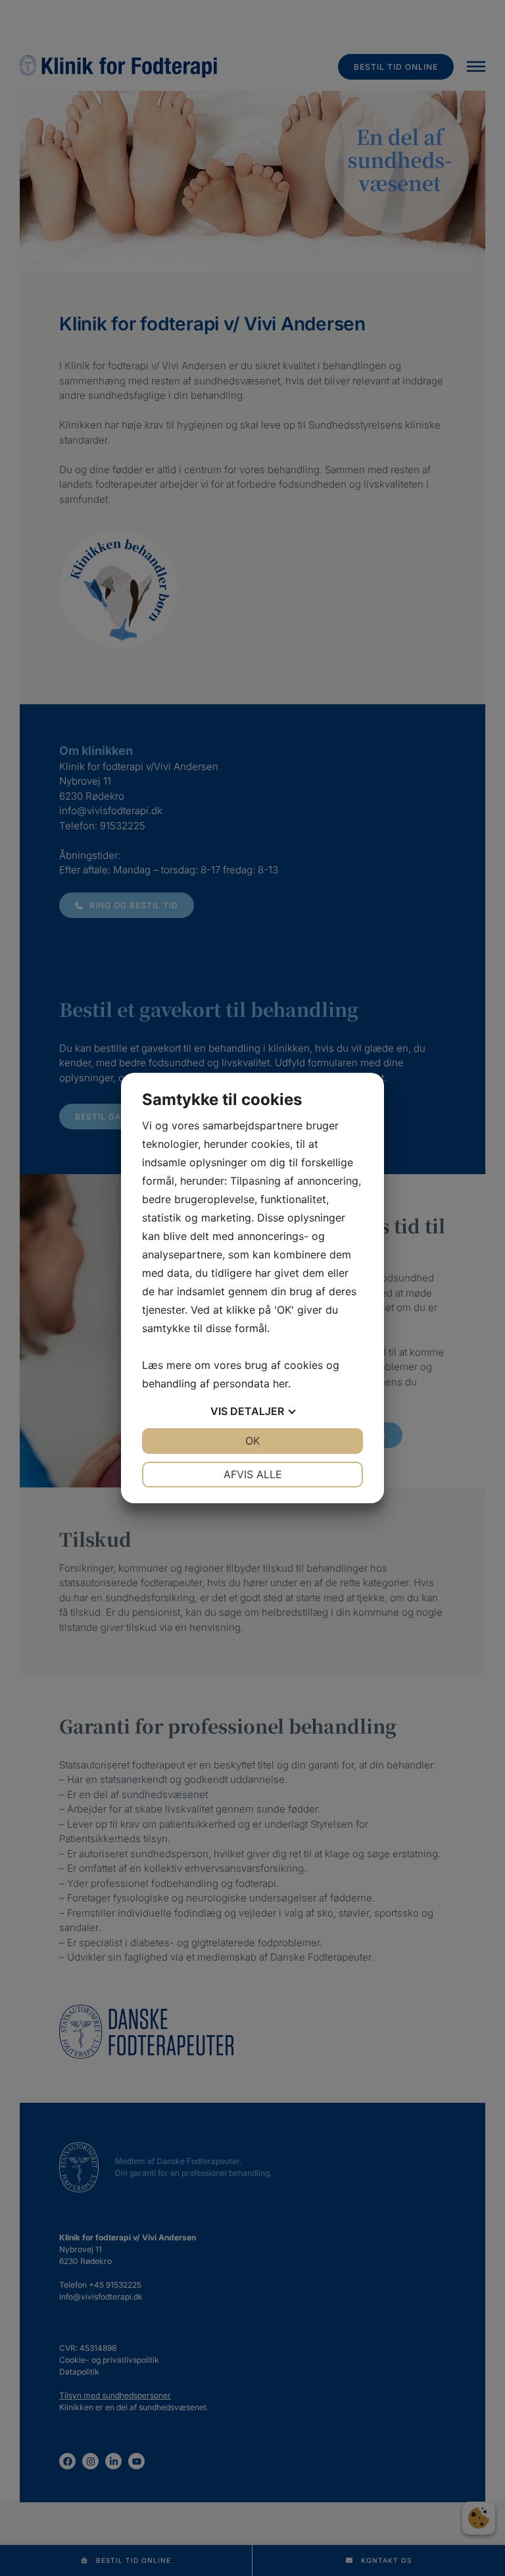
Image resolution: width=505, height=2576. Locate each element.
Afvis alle (253, 1474)
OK (252, 1441)
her (280, 1383)
